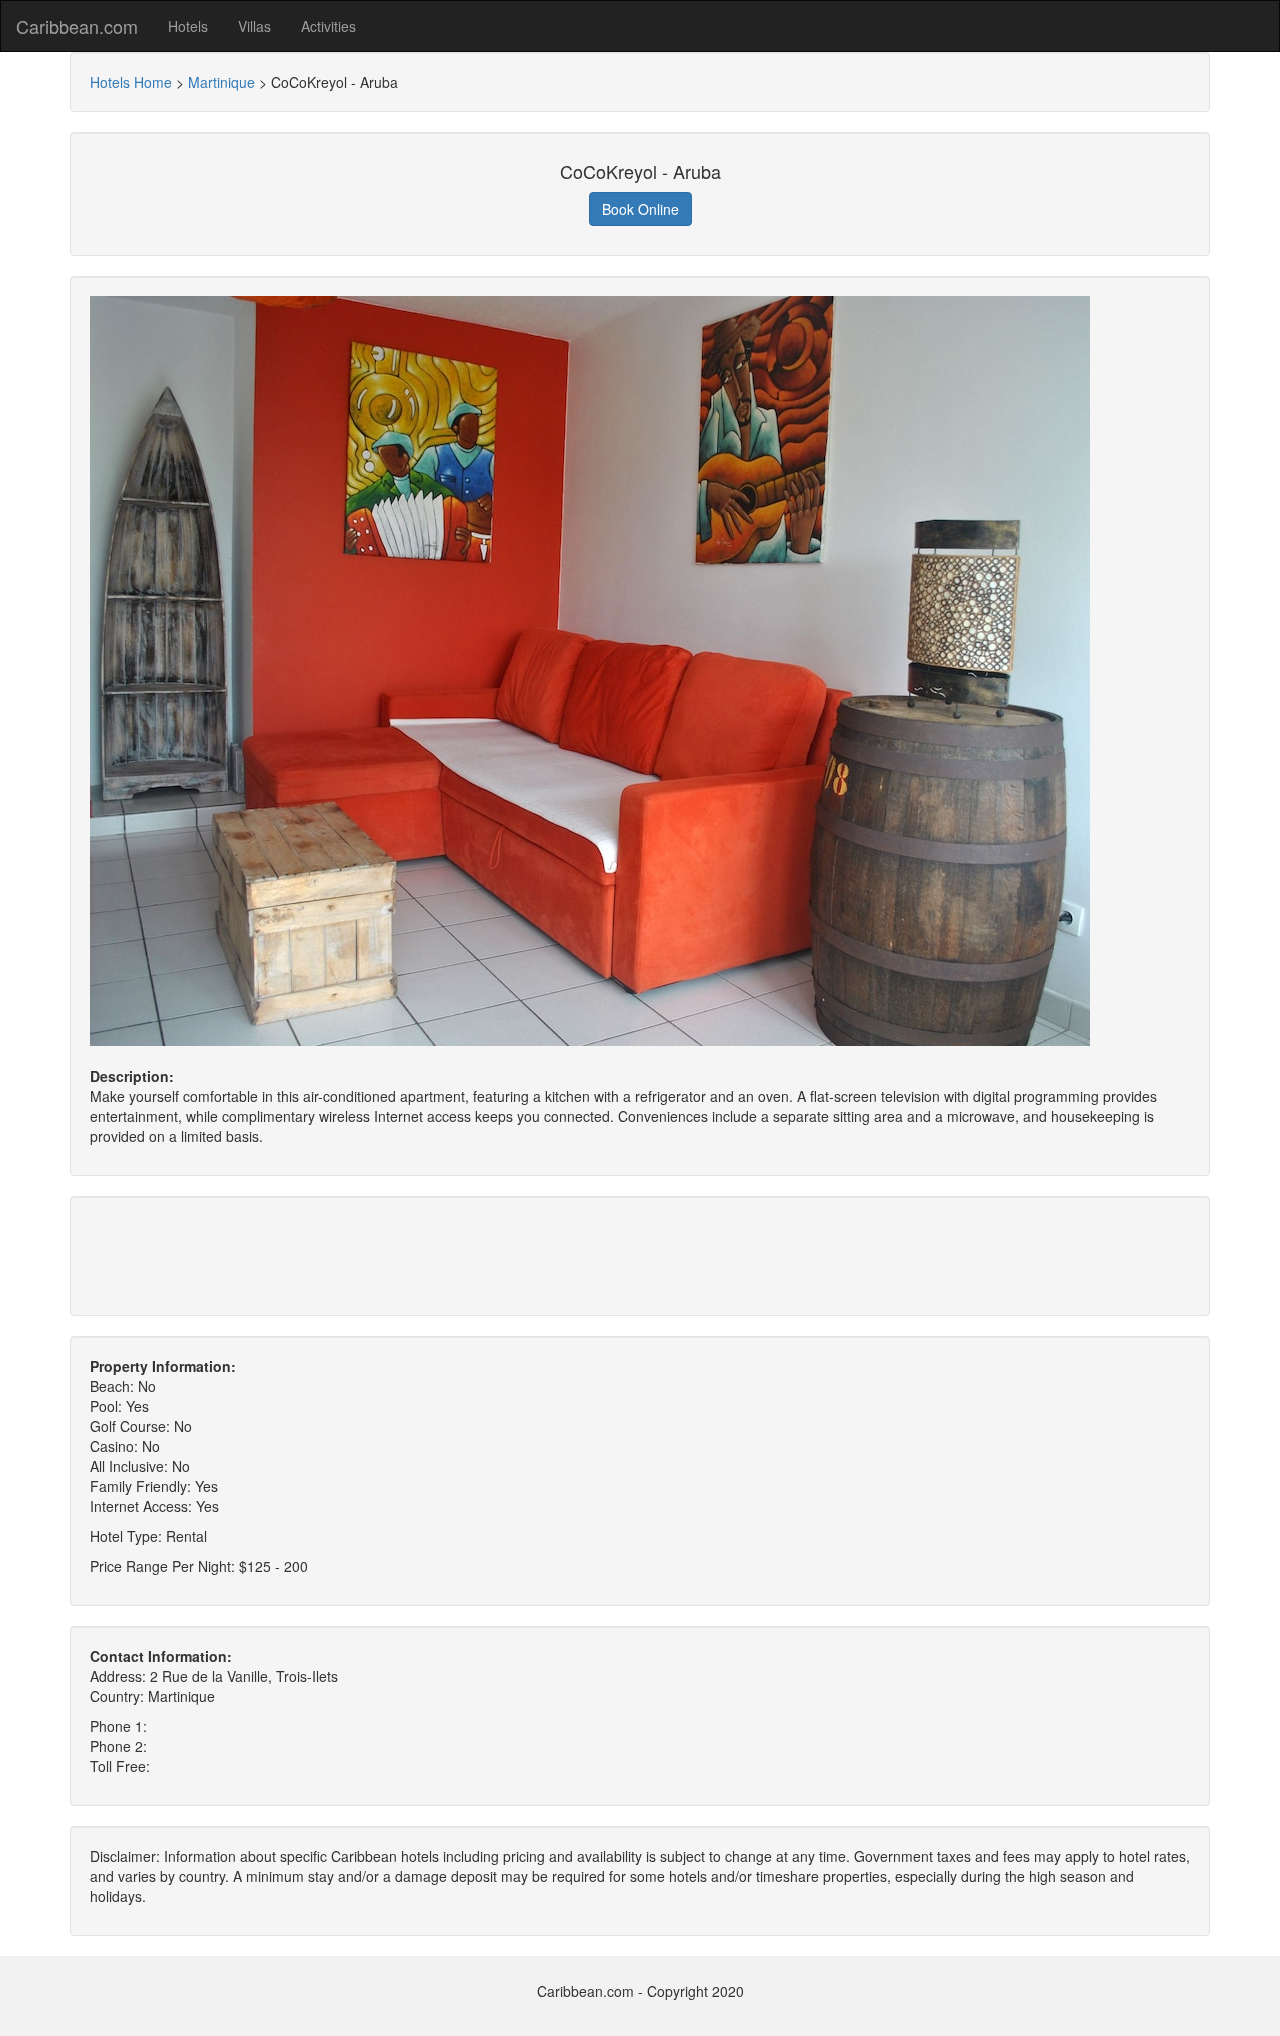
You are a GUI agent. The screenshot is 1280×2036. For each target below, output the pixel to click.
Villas (254, 26)
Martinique (221, 82)
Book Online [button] (640, 209)
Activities (328, 26)
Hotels (188, 26)
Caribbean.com (77, 26)
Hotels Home (131, 82)
